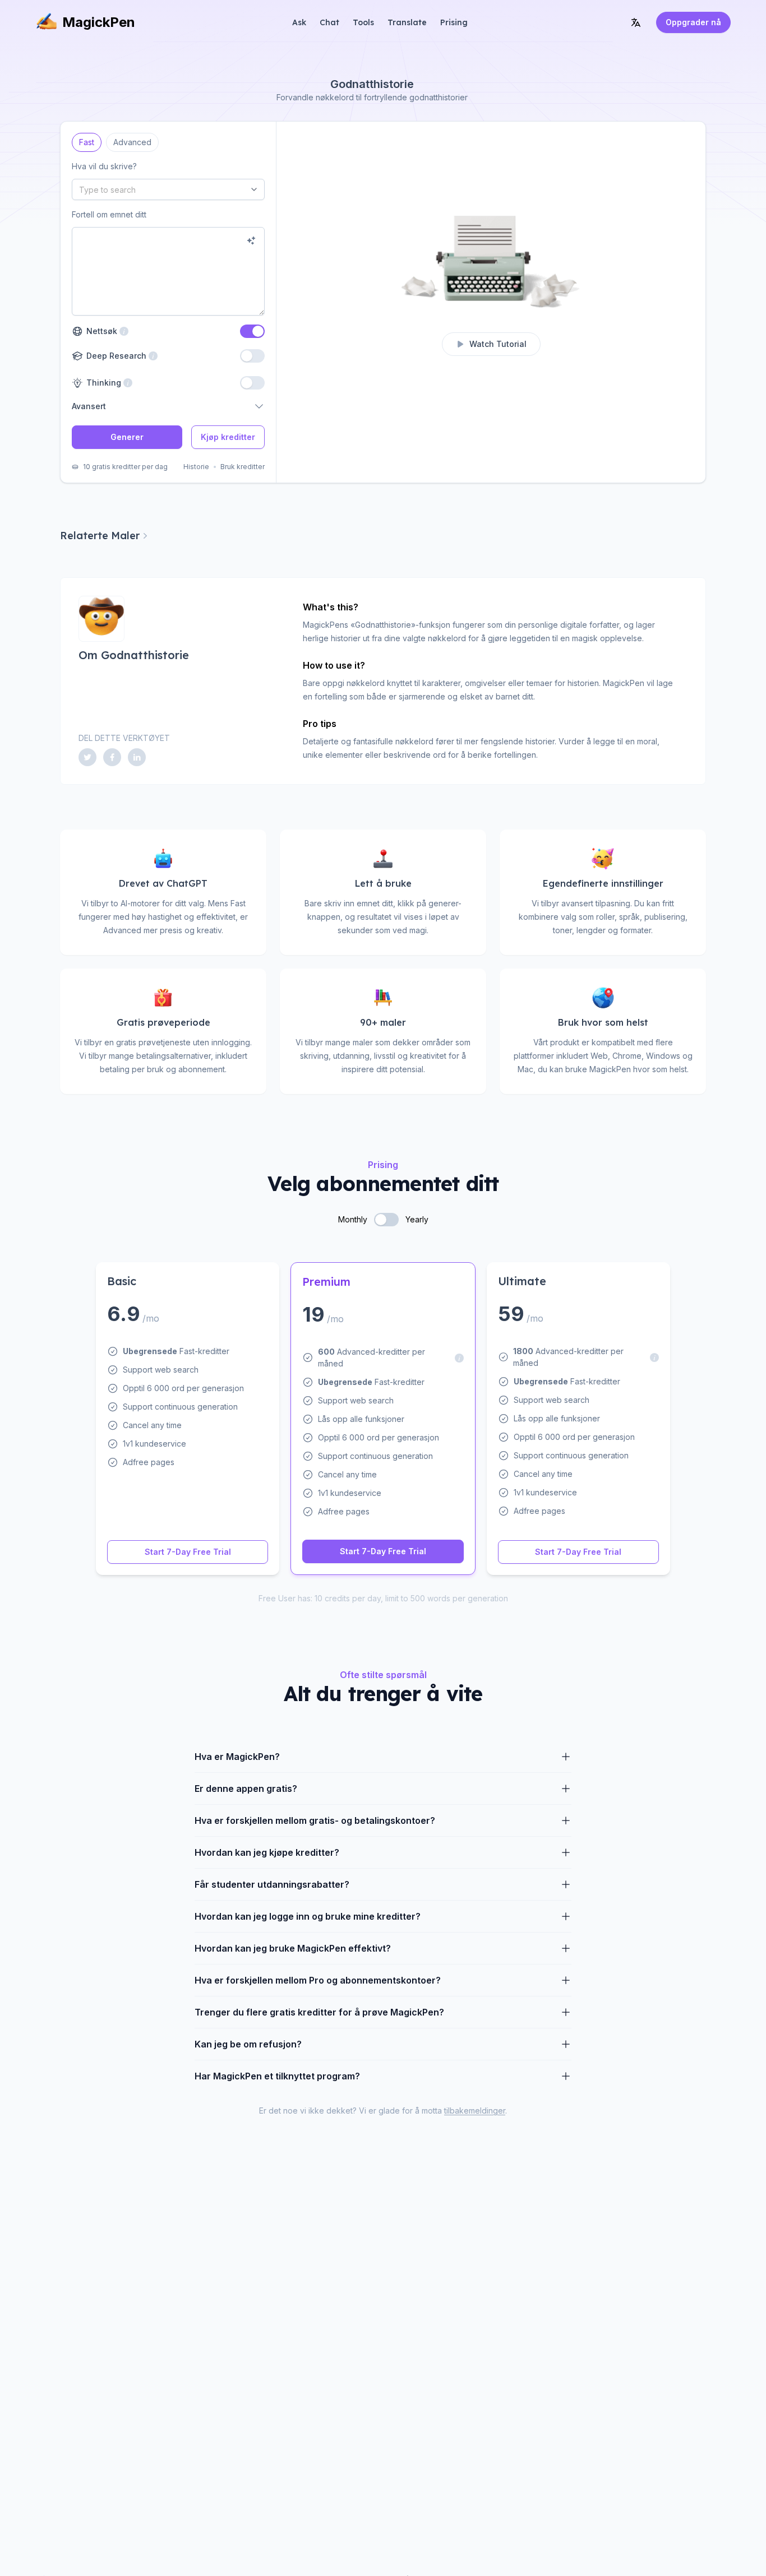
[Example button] (251, 240)
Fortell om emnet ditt (109, 214)
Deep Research (115, 356)
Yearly (417, 1219)
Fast (87, 140)
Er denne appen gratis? (246, 1789)
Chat (329, 22)
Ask (299, 22)
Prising (454, 22)
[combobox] (168, 189)
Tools (363, 22)
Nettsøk (100, 331)
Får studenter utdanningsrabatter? (272, 1884)
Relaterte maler (100, 536)
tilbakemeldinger (475, 2111)
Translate (407, 22)
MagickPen (99, 22)
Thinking (103, 383)
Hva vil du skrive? (104, 166)
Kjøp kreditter (228, 437)
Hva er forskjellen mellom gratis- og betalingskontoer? (315, 1820)
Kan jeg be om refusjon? (248, 2044)
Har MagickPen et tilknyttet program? (277, 2076)
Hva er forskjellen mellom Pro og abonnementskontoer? (318, 1980)
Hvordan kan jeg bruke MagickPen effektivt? (293, 1948)
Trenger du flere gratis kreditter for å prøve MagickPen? (319, 2012)
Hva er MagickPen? (237, 1757)
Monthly (353, 1219)
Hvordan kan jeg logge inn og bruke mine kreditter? (308, 1916)
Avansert (89, 406)
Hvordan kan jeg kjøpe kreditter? (267, 1852)
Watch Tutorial (498, 344)
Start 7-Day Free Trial (188, 1552)
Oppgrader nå (693, 22)
